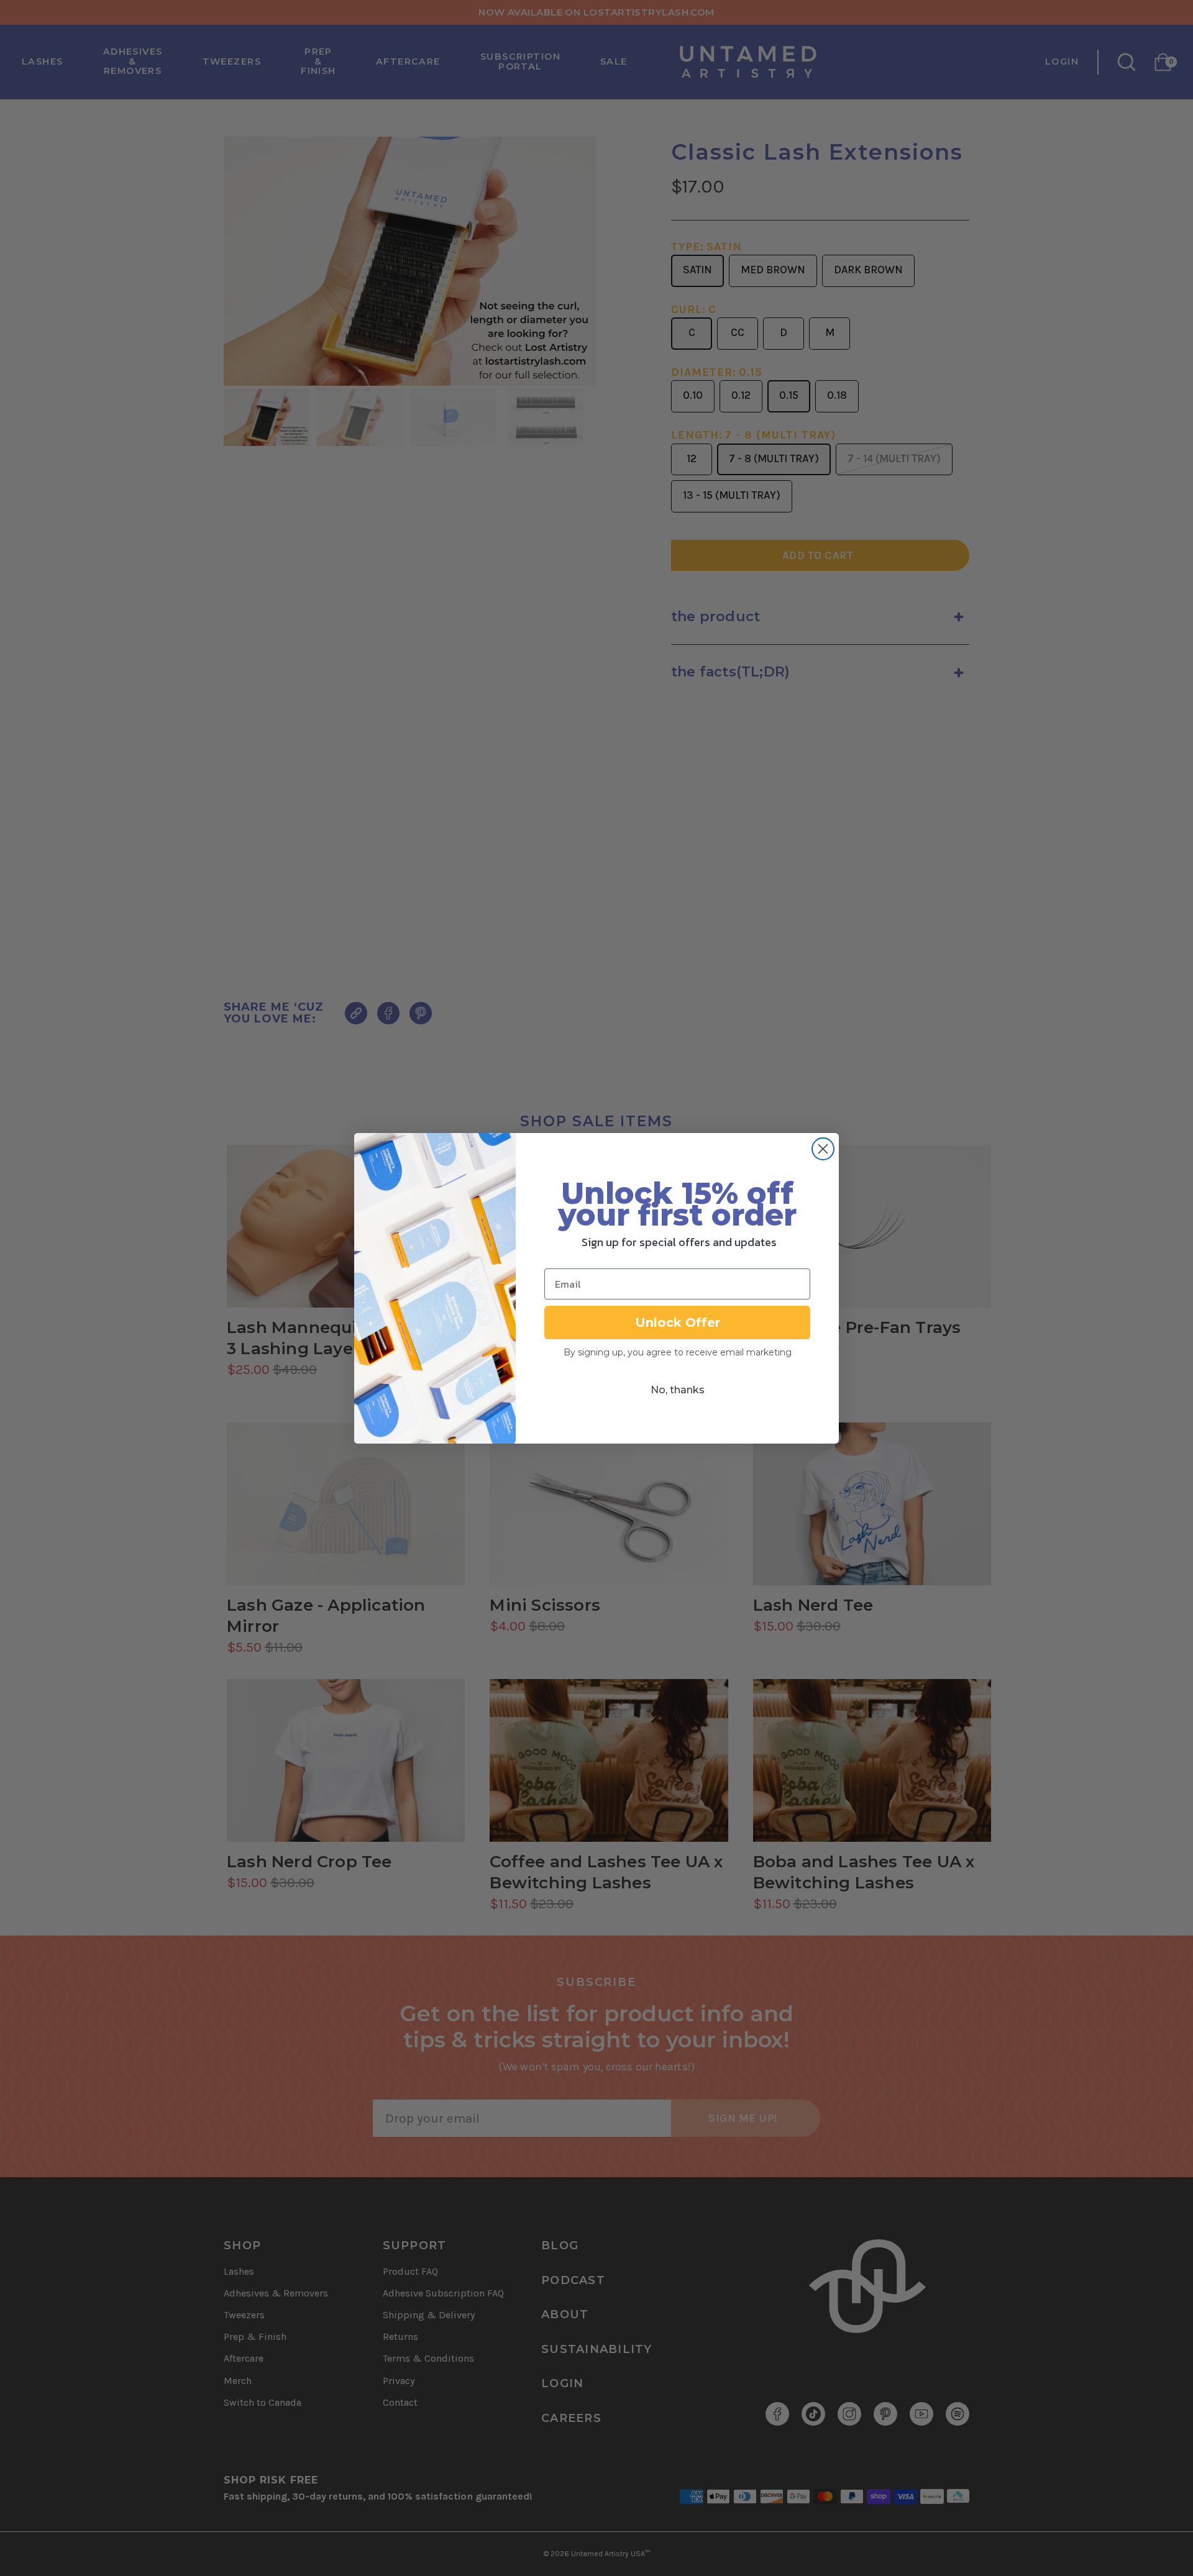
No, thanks (678, 1390)
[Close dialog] (823, 1149)
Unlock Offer (678, 1322)
